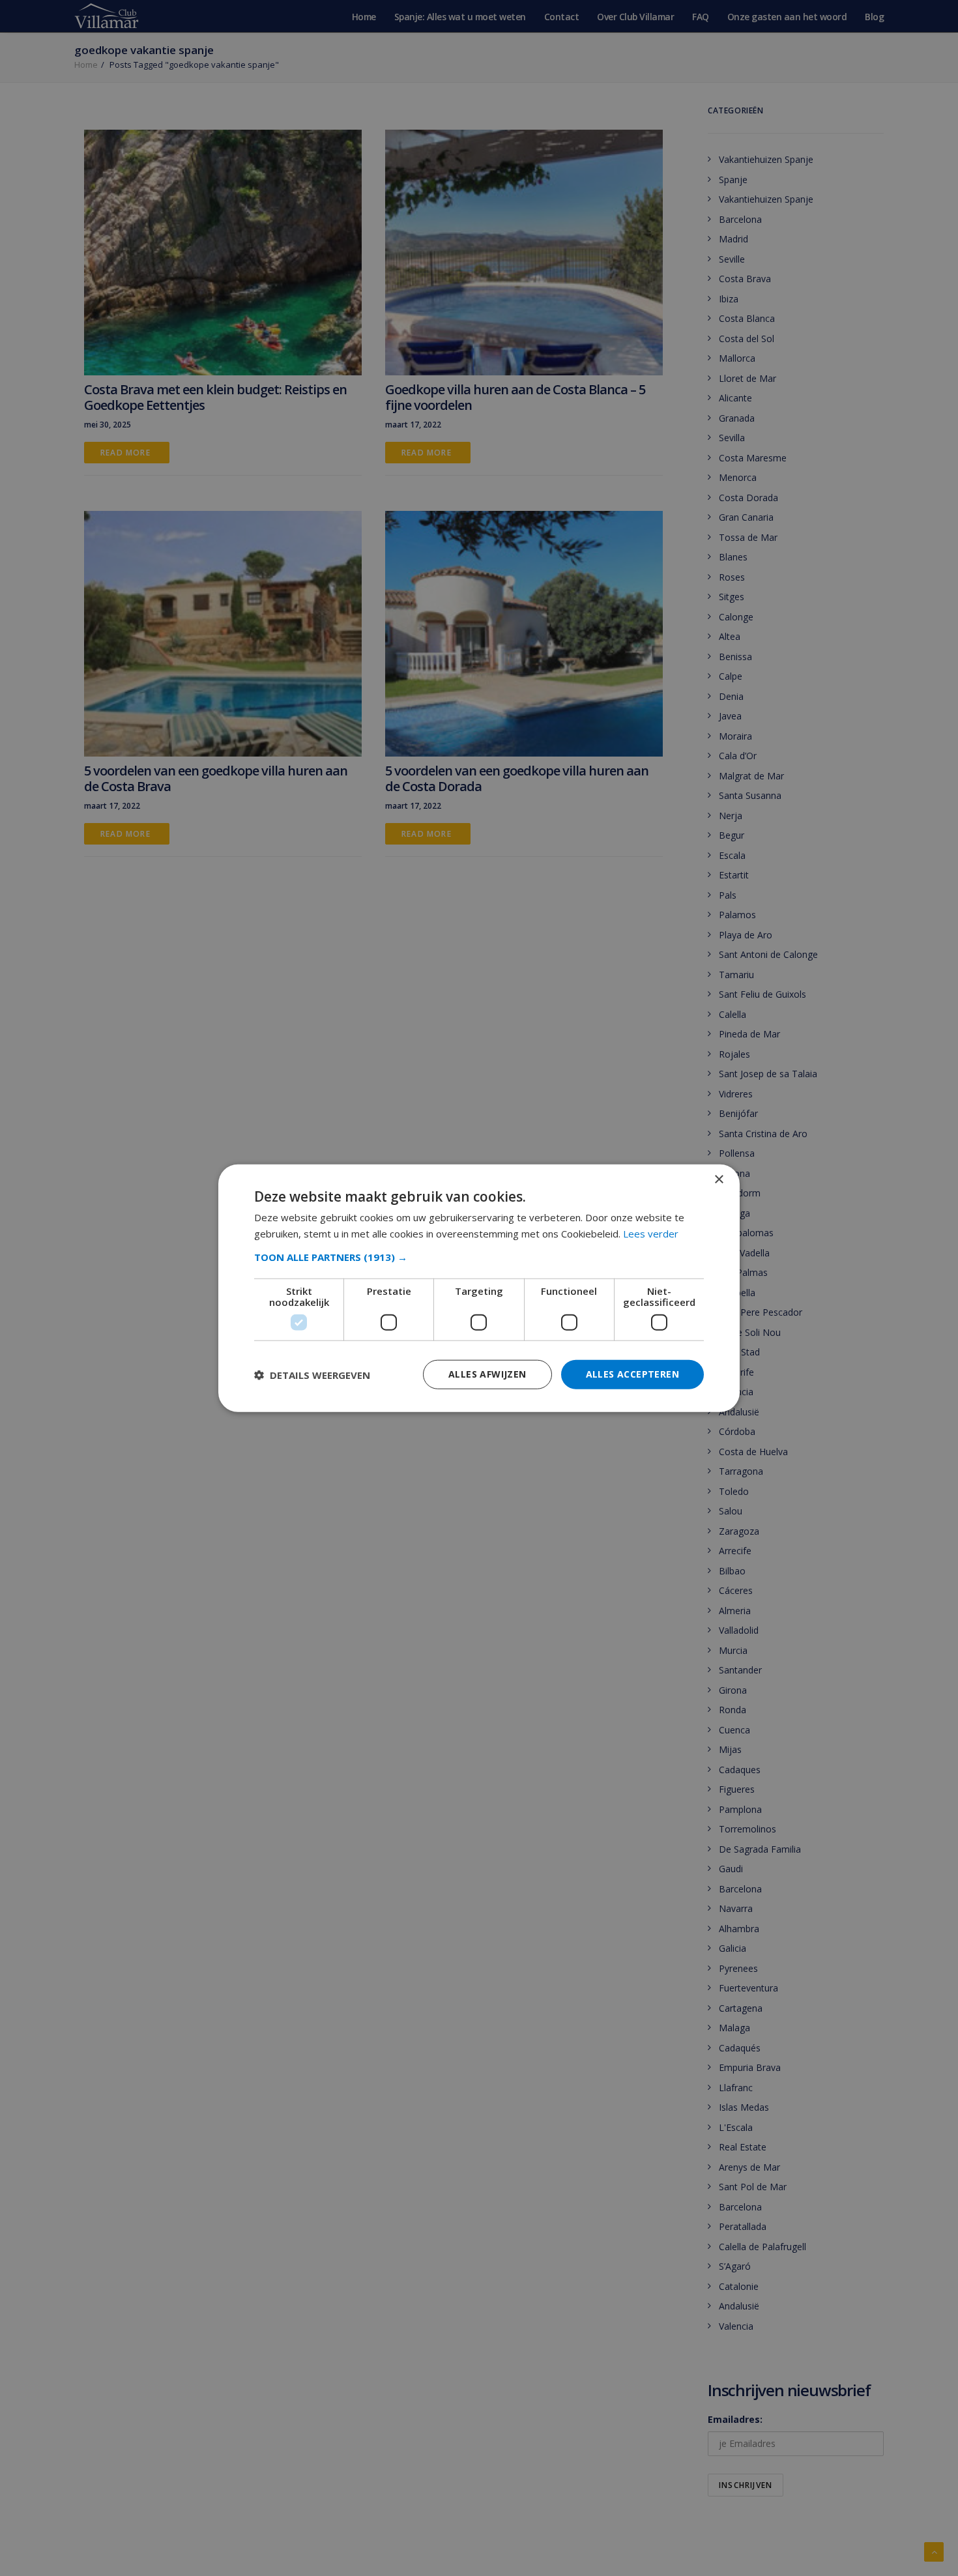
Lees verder (651, 1233)
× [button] (718, 1179)
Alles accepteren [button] (632, 1374)
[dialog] (479, 1288)
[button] (479, 1257)
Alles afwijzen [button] (487, 1374)
